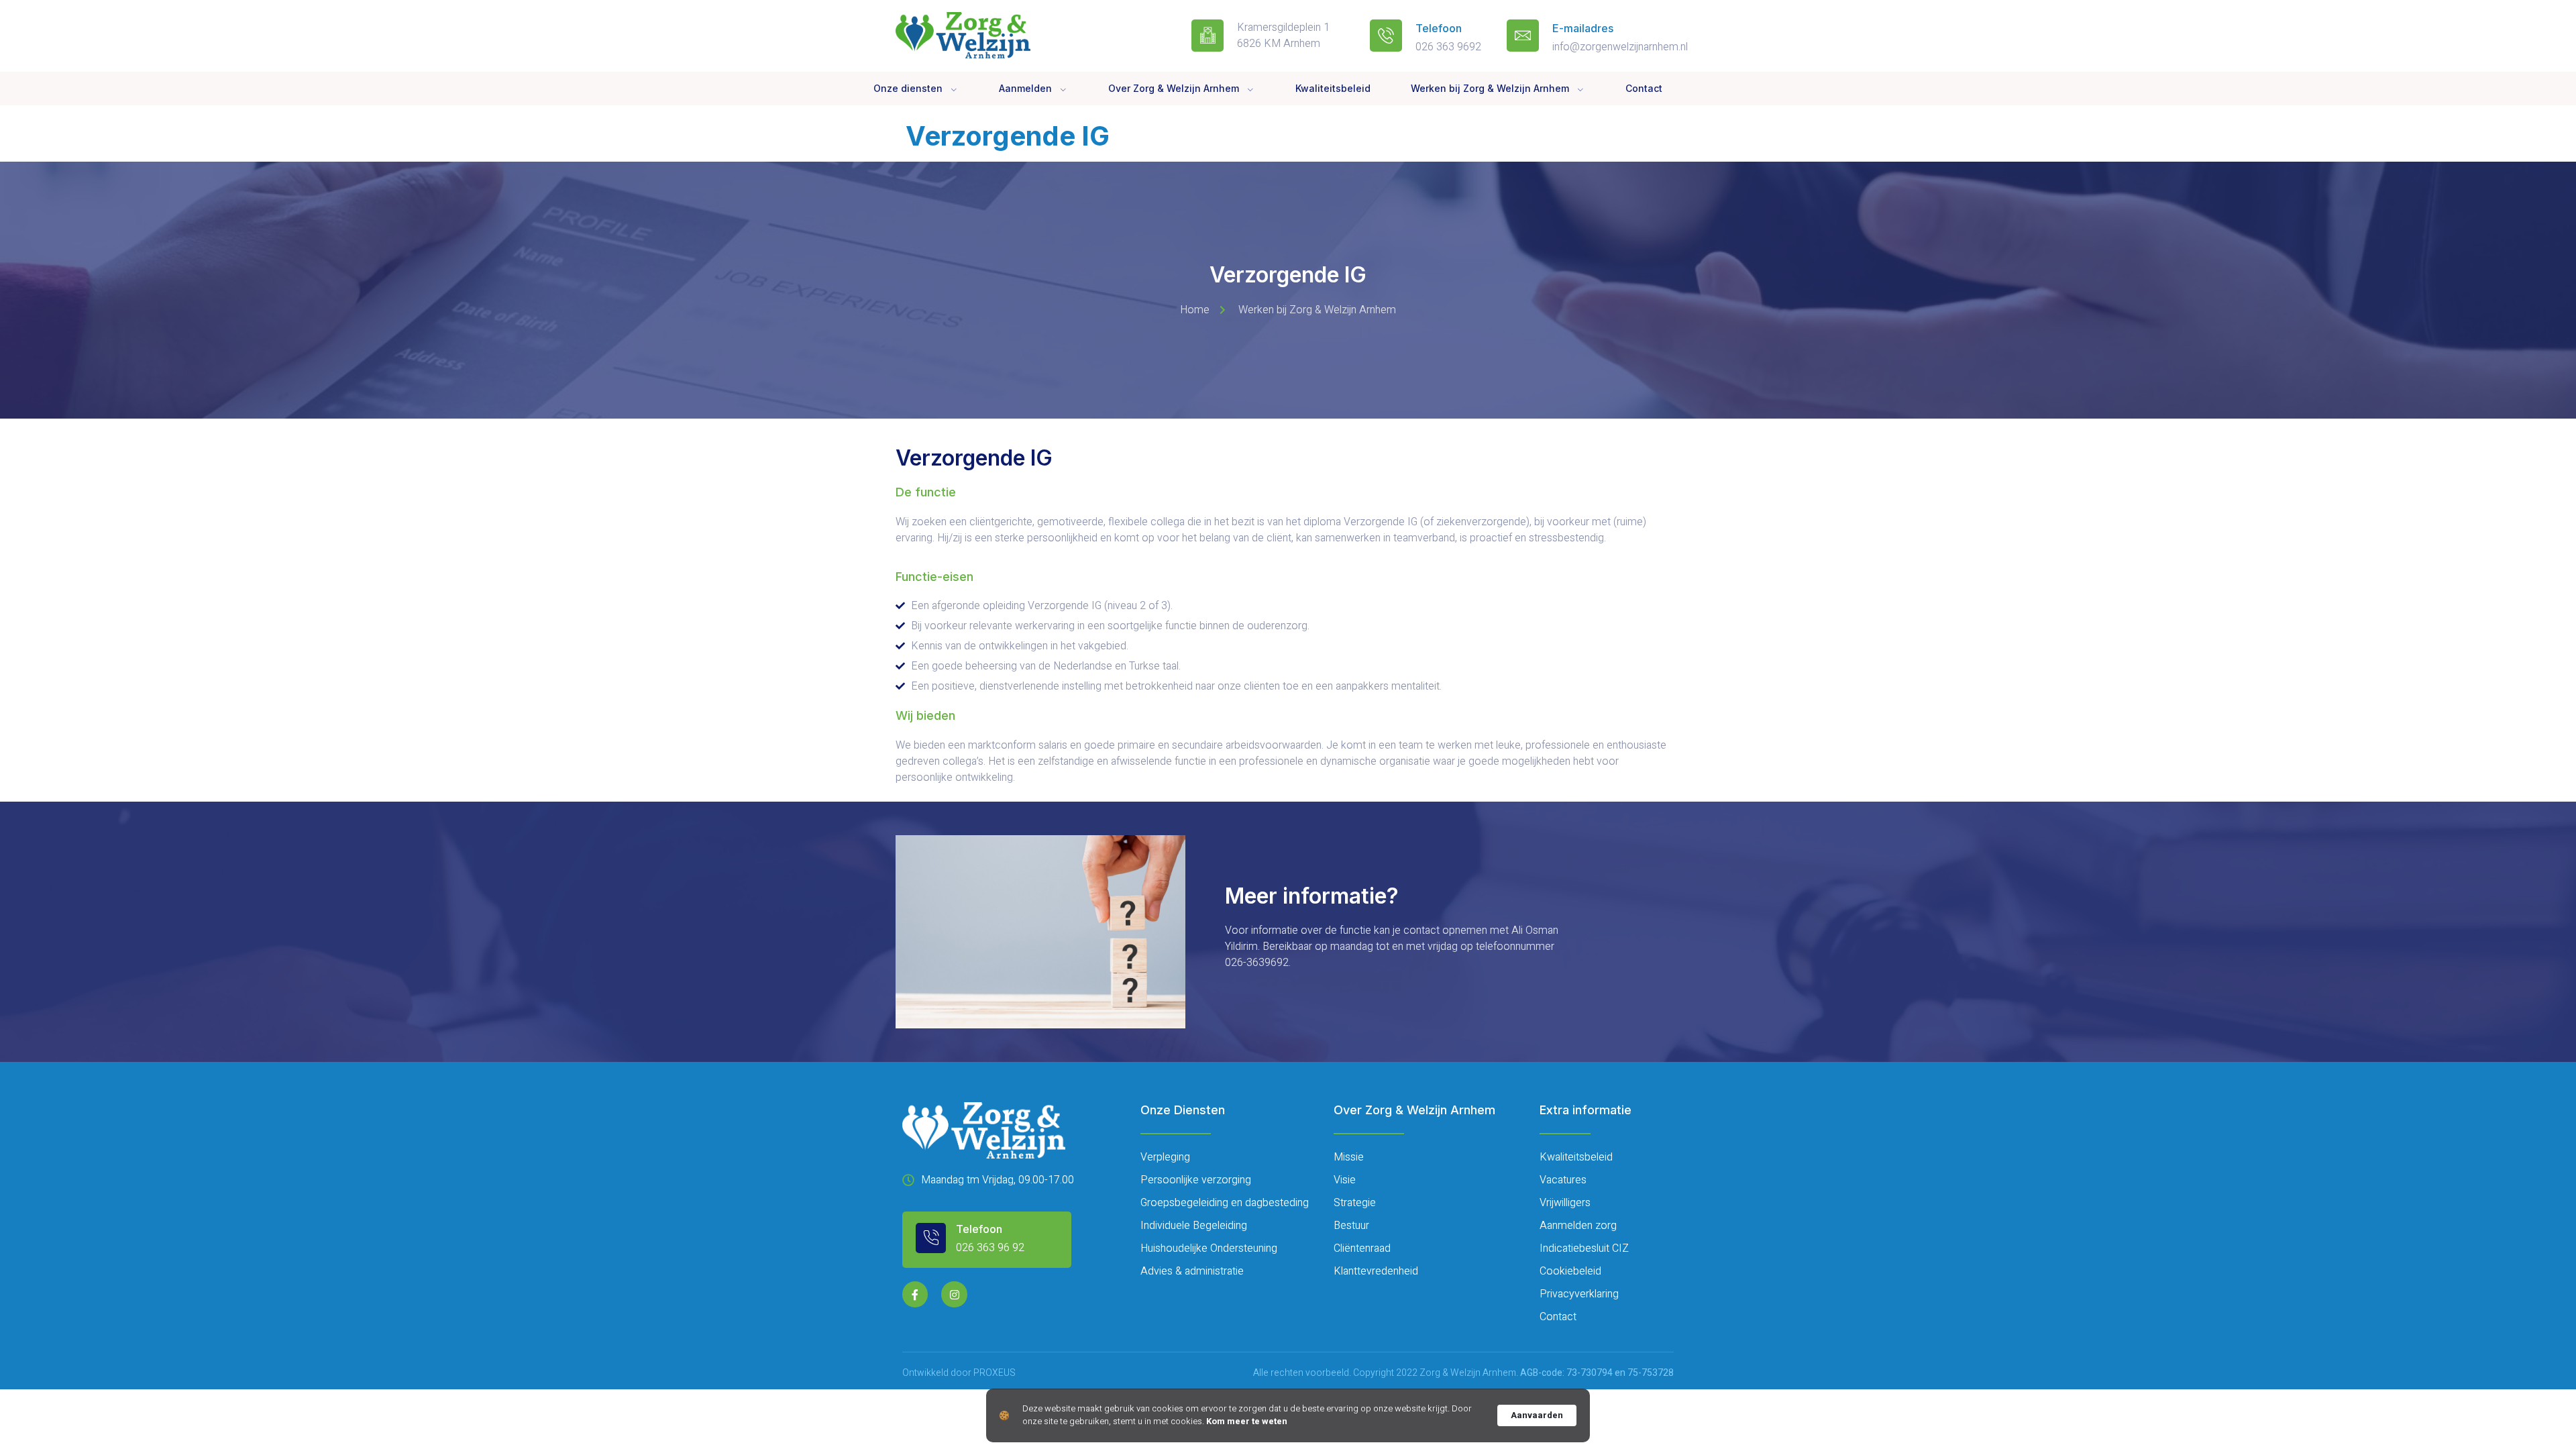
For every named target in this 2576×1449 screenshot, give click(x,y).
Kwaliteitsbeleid (1333, 88)
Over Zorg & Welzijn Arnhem (1174, 88)
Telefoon (1439, 28)
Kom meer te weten (1247, 1421)
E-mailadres (1583, 28)
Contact (1644, 88)
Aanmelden (1025, 88)
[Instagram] (954, 1294)
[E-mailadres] (1523, 36)
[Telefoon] (1386, 36)
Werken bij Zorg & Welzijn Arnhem (1490, 88)
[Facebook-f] (915, 1294)
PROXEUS (995, 1373)
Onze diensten (908, 88)
